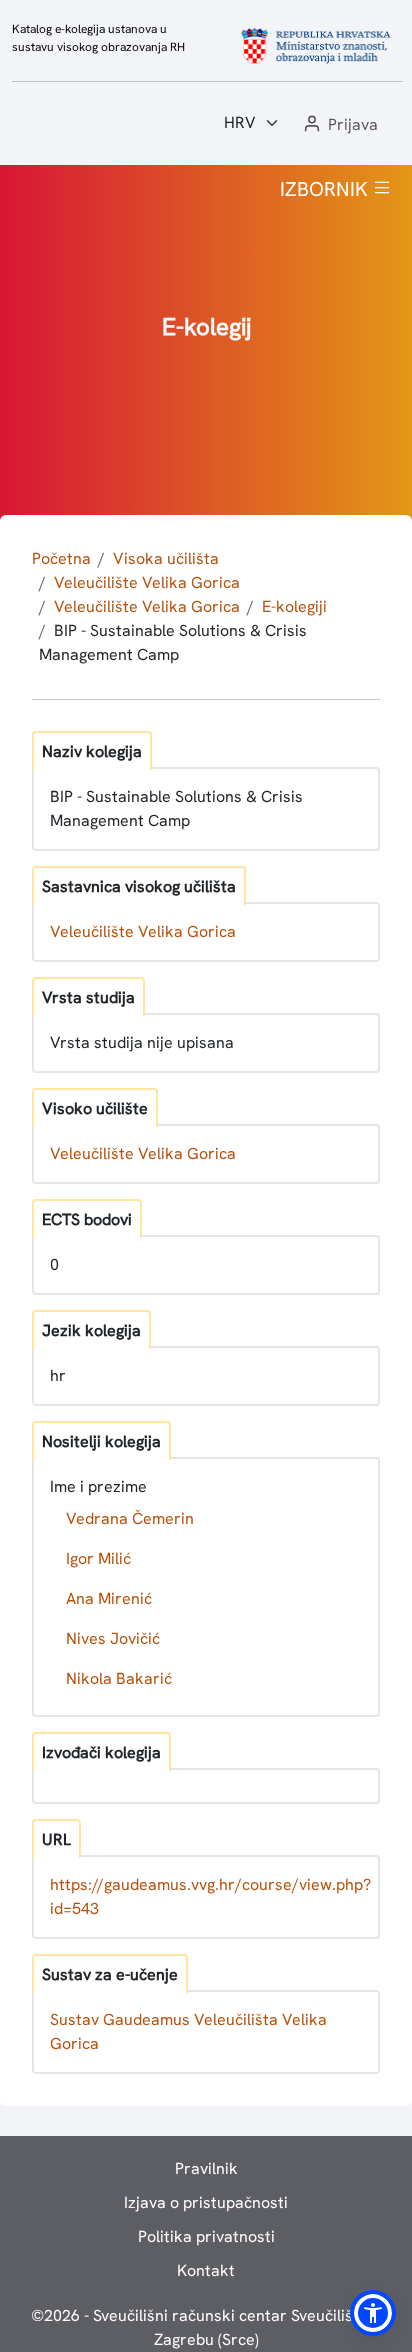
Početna (61, 558)
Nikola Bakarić (119, 1678)
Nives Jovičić (113, 1638)
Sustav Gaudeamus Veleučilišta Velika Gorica (188, 2031)
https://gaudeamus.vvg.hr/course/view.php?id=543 (210, 1896)
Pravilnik (206, 2168)
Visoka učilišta (166, 558)
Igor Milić (98, 1558)
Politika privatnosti (206, 2236)
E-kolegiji (294, 606)
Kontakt (206, 2270)
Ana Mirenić (109, 1598)
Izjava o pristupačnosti (206, 2202)
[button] (339, 125)
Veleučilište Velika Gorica (147, 582)
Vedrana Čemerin (130, 1518)
